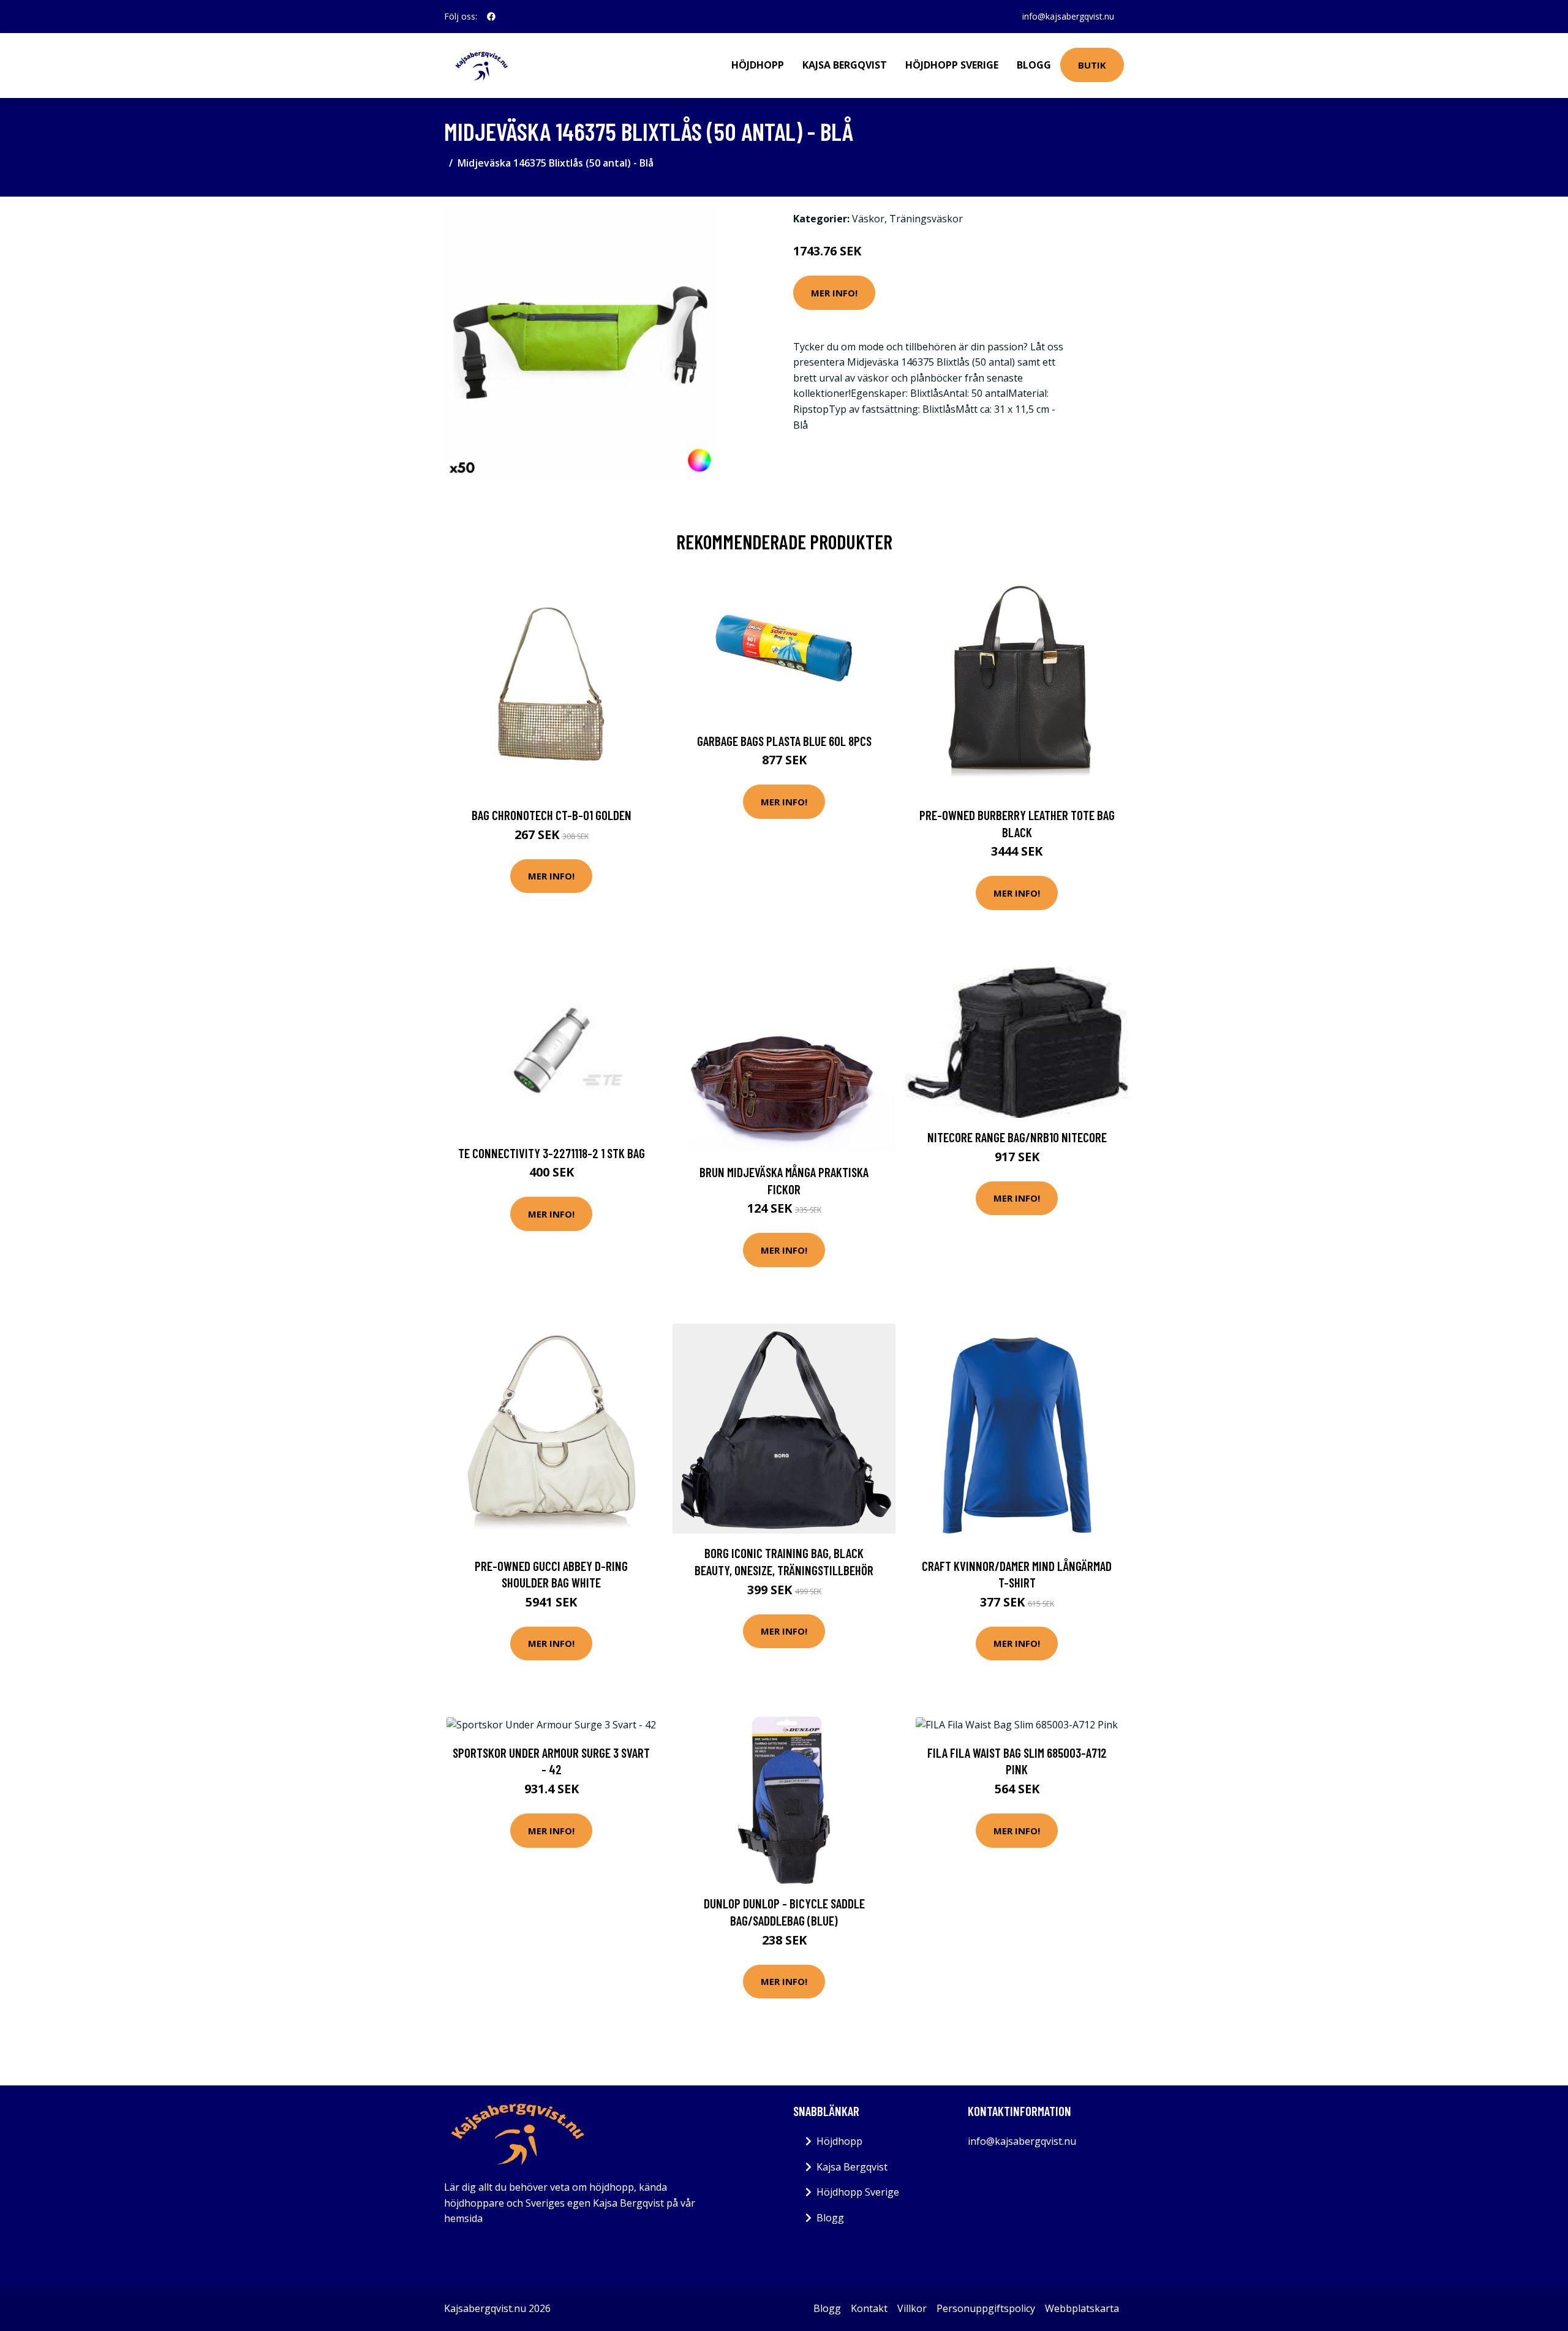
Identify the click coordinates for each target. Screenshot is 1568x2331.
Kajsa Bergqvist (845, 65)
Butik (1092, 65)
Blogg (1034, 65)
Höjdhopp (758, 65)
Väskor (868, 219)
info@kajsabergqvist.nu (1068, 16)
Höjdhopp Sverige (952, 65)
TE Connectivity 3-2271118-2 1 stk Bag (552, 1153)
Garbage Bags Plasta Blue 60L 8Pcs (784, 741)
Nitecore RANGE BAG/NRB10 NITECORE (1017, 1137)
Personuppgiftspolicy (986, 2308)
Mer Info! (834, 293)
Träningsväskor (926, 219)
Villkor (912, 2308)
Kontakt (869, 2308)
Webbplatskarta (1082, 2308)
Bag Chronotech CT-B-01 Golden (552, 815)
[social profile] (491, 17)
